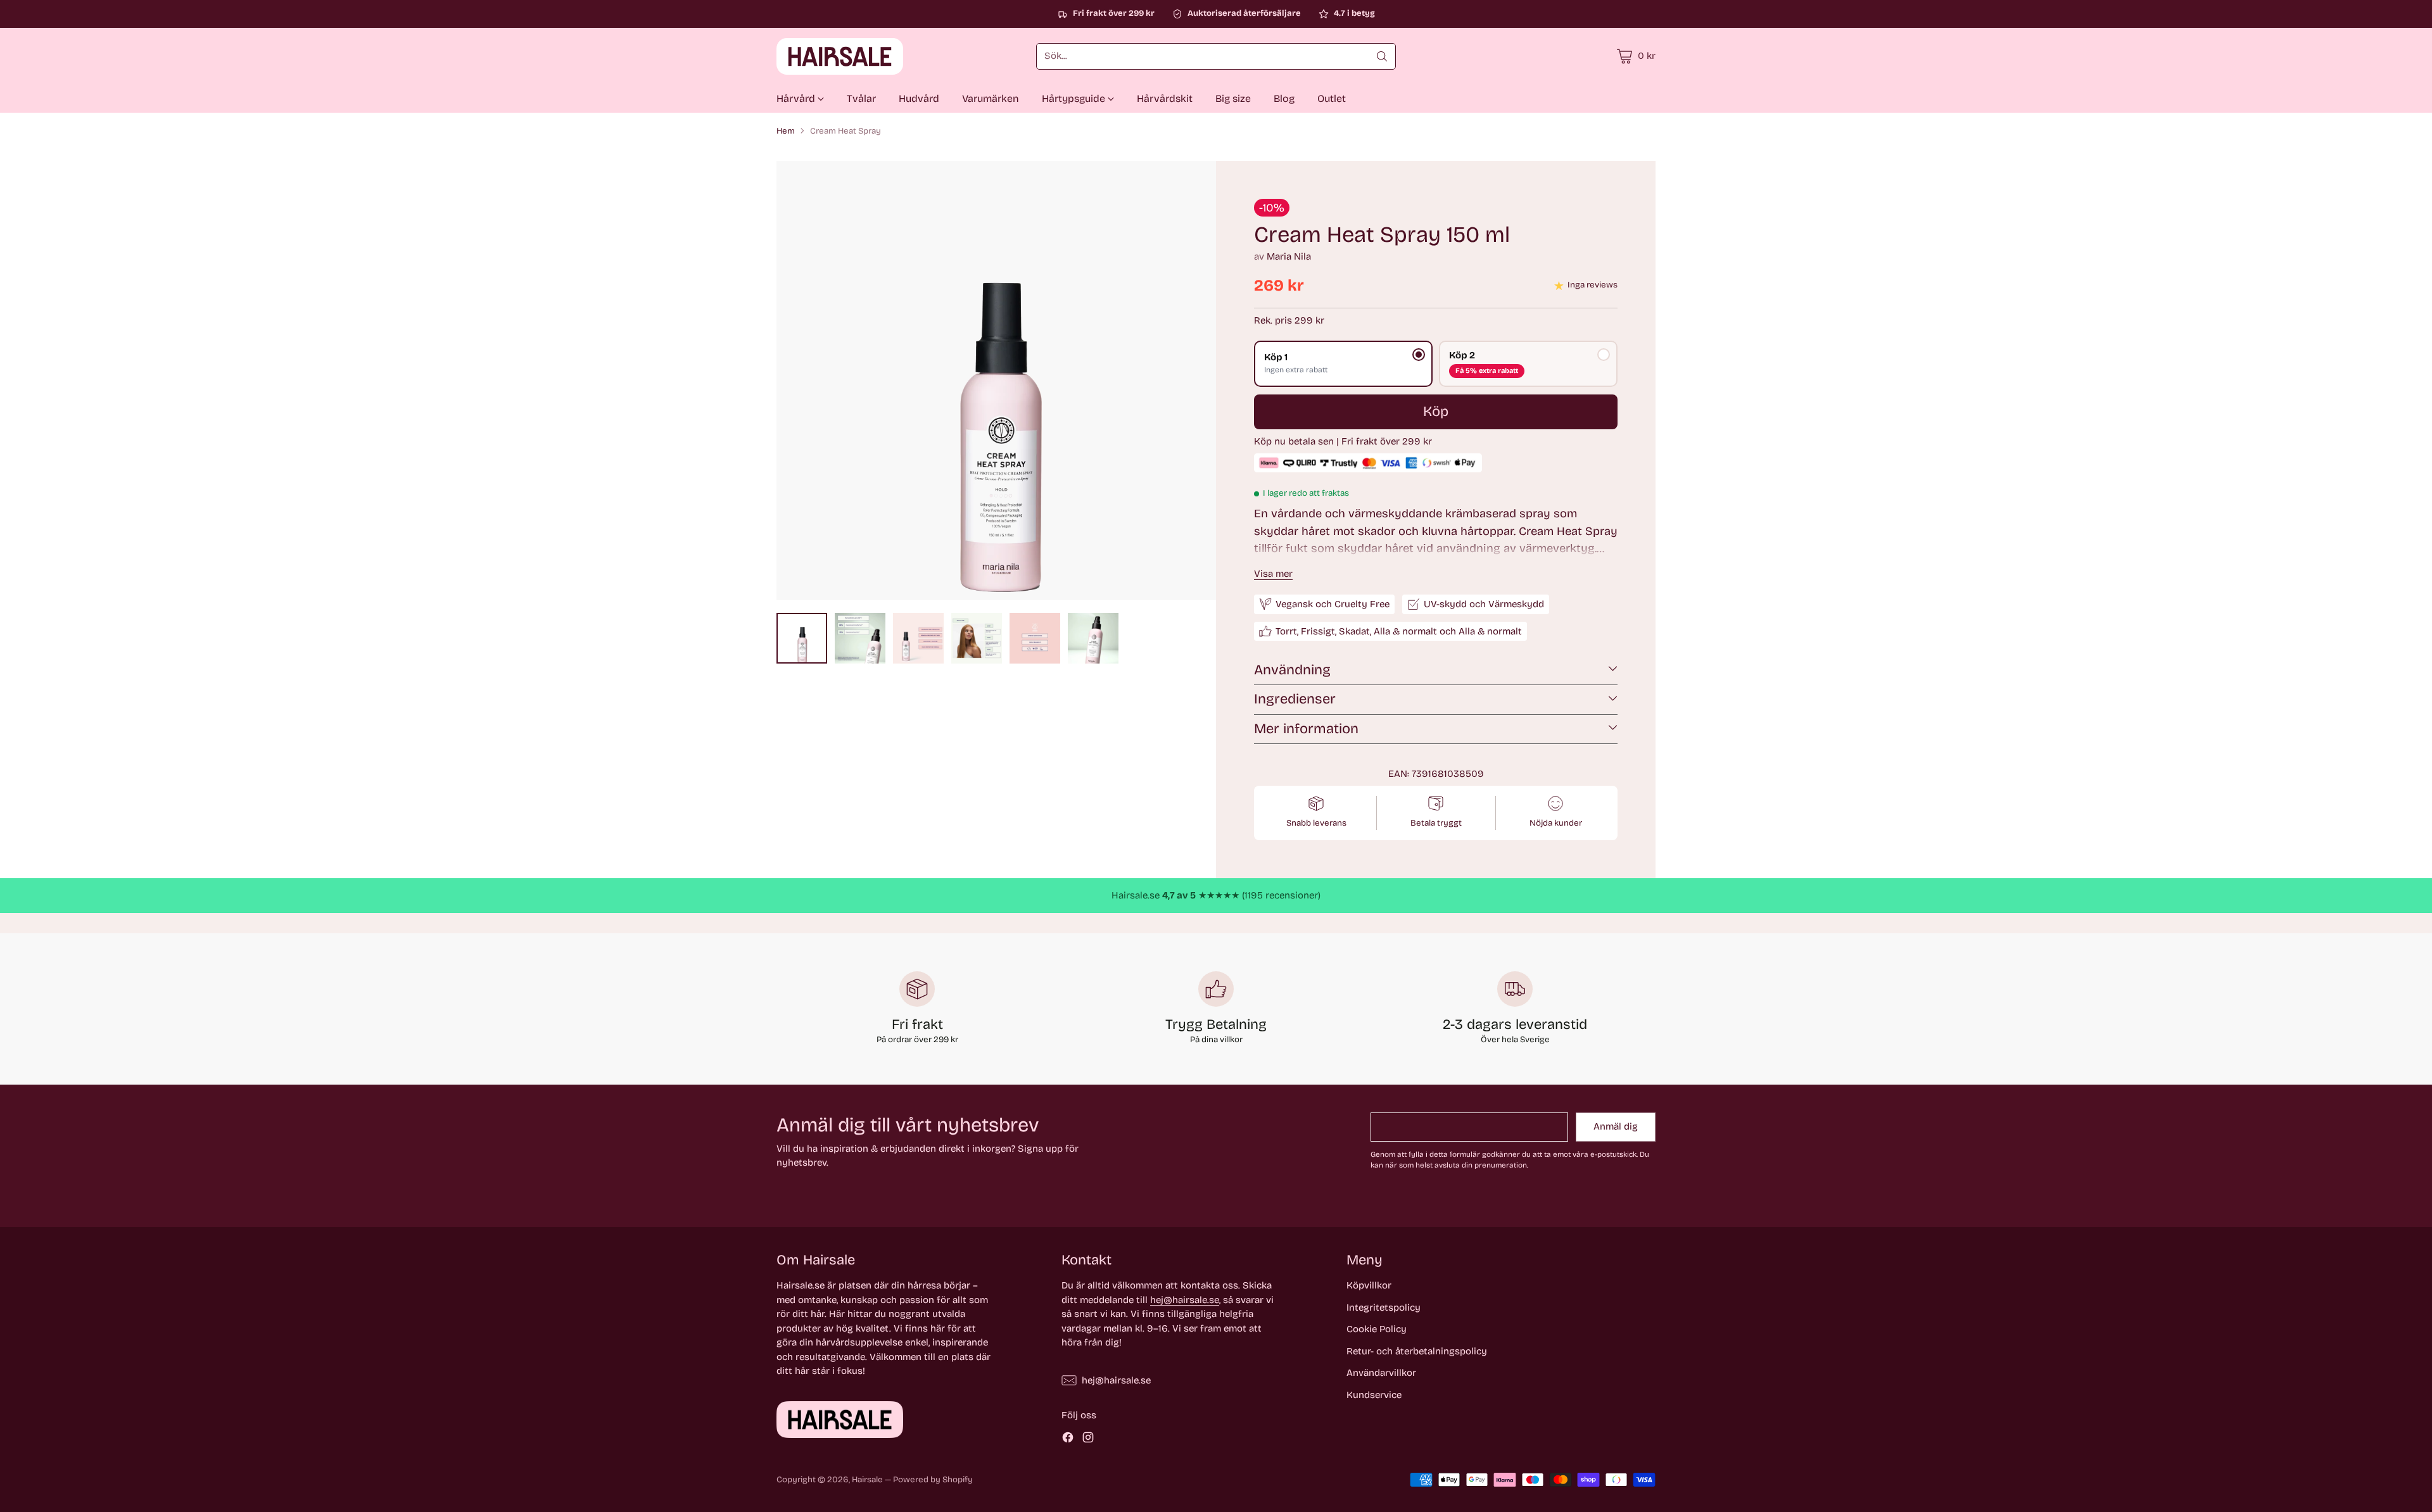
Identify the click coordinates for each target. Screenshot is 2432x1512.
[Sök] (1382, 56)
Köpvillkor (1369, 1285)
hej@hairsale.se (1185, 1300)
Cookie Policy (1377, 1329)
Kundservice (1374, 1395)
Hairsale (867, 1480)
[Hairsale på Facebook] (1068, 1440)
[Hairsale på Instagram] (1088, 1440)
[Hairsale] (840, 56)
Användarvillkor (1381, 1373)
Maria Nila (1289, 256)
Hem (786, 131)
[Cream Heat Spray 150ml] (996, 381)
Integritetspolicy (1384, 1307)
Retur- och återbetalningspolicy (1417, 1351)
